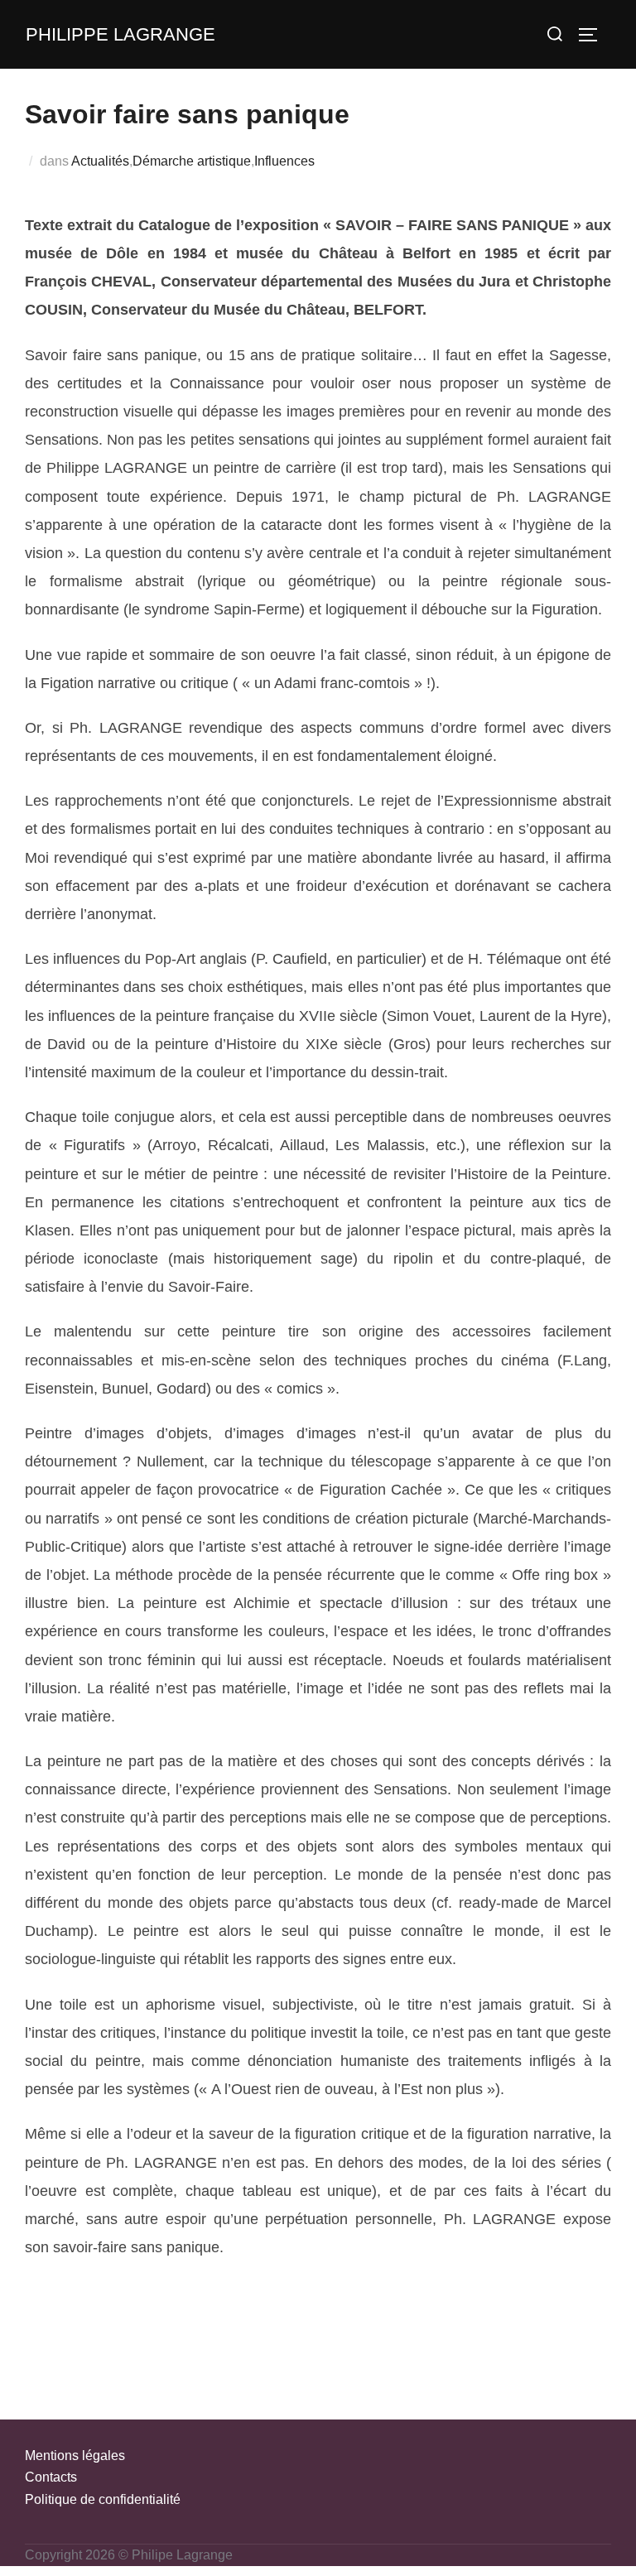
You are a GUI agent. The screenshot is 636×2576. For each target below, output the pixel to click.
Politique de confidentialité (103, 2499)
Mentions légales (75, 2456)
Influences (284, 161)
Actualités (100, 161)
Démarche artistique (192, 161)
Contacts (51, 2477)
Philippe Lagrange (120, 34)
